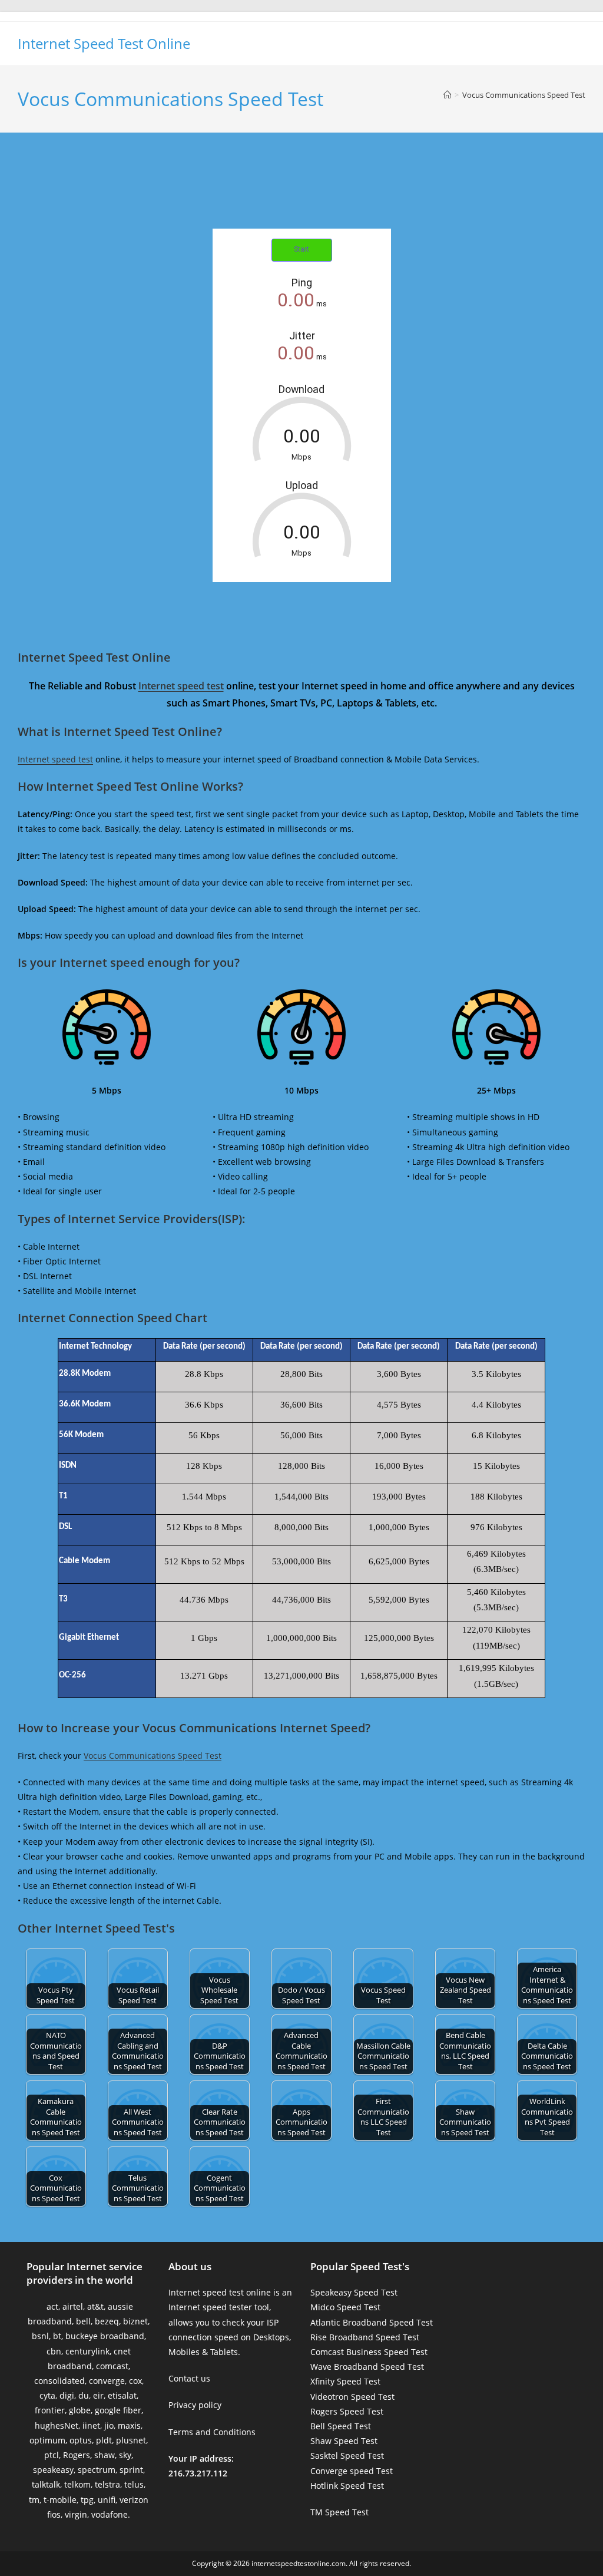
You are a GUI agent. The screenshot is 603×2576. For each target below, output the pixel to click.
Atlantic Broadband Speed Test (372, 2322)
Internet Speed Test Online (104, 43)
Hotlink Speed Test (347, 2486)
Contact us (189, 2378)
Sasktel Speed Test (347, 2456)
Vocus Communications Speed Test (524, 95)
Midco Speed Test (345, 2307)
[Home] (447, 95)
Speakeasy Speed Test (354, 2292)
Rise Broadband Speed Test (365, 2337)
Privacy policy (195, 2405)
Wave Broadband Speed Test (367, 2367)
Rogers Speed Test (347, 2411)
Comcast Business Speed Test (369, 2352)
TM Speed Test (339, 2512)
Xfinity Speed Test (345, 2381)
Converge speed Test (352, 2471)
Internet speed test (181, 686)
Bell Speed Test (341, 2426)
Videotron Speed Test (352, 2397)
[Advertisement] (301, 193)
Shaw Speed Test (344, 2441)
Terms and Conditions (212, 2432)
